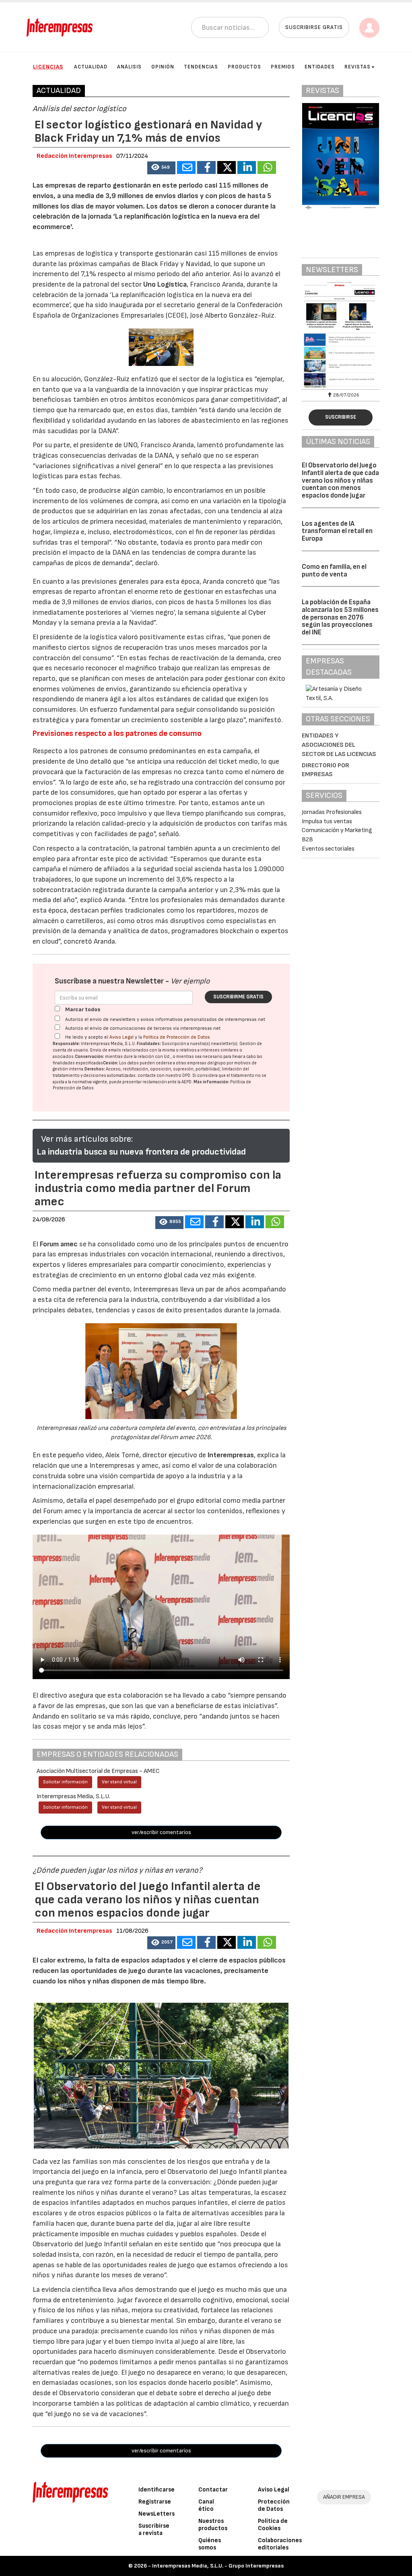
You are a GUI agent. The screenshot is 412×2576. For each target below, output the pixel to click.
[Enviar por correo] (186, 167)
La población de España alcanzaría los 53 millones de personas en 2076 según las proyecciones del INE (340, 617)
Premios (283, 67)
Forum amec (58, 1244)
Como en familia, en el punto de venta (334, 571)
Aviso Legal (122, 1037)
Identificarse (157, 2490)
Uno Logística (165, 284)
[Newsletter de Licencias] (341, 335)
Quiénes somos (210, 2544)
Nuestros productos (213, 2525)
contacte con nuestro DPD (164, 1075)
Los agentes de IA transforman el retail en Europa (337, 531)
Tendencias (201, 67)
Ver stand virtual (119, 1782)
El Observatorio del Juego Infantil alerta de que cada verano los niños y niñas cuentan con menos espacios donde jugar (340, 480)
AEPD (186, 1082)
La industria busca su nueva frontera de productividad (141, 1152)
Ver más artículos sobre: (87, 1139)
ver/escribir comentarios (161, 1832)
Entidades (320, 67)
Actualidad (91, 67)
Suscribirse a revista (154, 2530)
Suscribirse (341, 417)
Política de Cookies (273, 2525)
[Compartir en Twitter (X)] (227, 167)
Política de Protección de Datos (177, 1037)
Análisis (129, 67)
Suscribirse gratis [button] (314, 27)
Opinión (163, 67)
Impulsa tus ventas (327, 821)
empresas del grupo (206, 1063)
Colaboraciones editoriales (280, 2544)
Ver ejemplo (190, 981)
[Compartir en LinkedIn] (247, 167)
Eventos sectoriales (328, 849)
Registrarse (155, 2502)
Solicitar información (65, 1782)
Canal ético (206, 2505)
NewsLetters (157, 2514)
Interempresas (231, 1455)
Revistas (357, 67)
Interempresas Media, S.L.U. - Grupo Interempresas (218, 2566)
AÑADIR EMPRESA (344, 2497)
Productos (244, 67)
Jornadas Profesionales (332, 812)
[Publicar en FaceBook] (206, 167)
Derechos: (95, 1069)
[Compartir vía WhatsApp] (267, 167)
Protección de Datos (274, 2505)
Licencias (48, 67)
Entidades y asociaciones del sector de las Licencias (339, 745)
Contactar (213, 2490)
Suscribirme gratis (238, 997)
